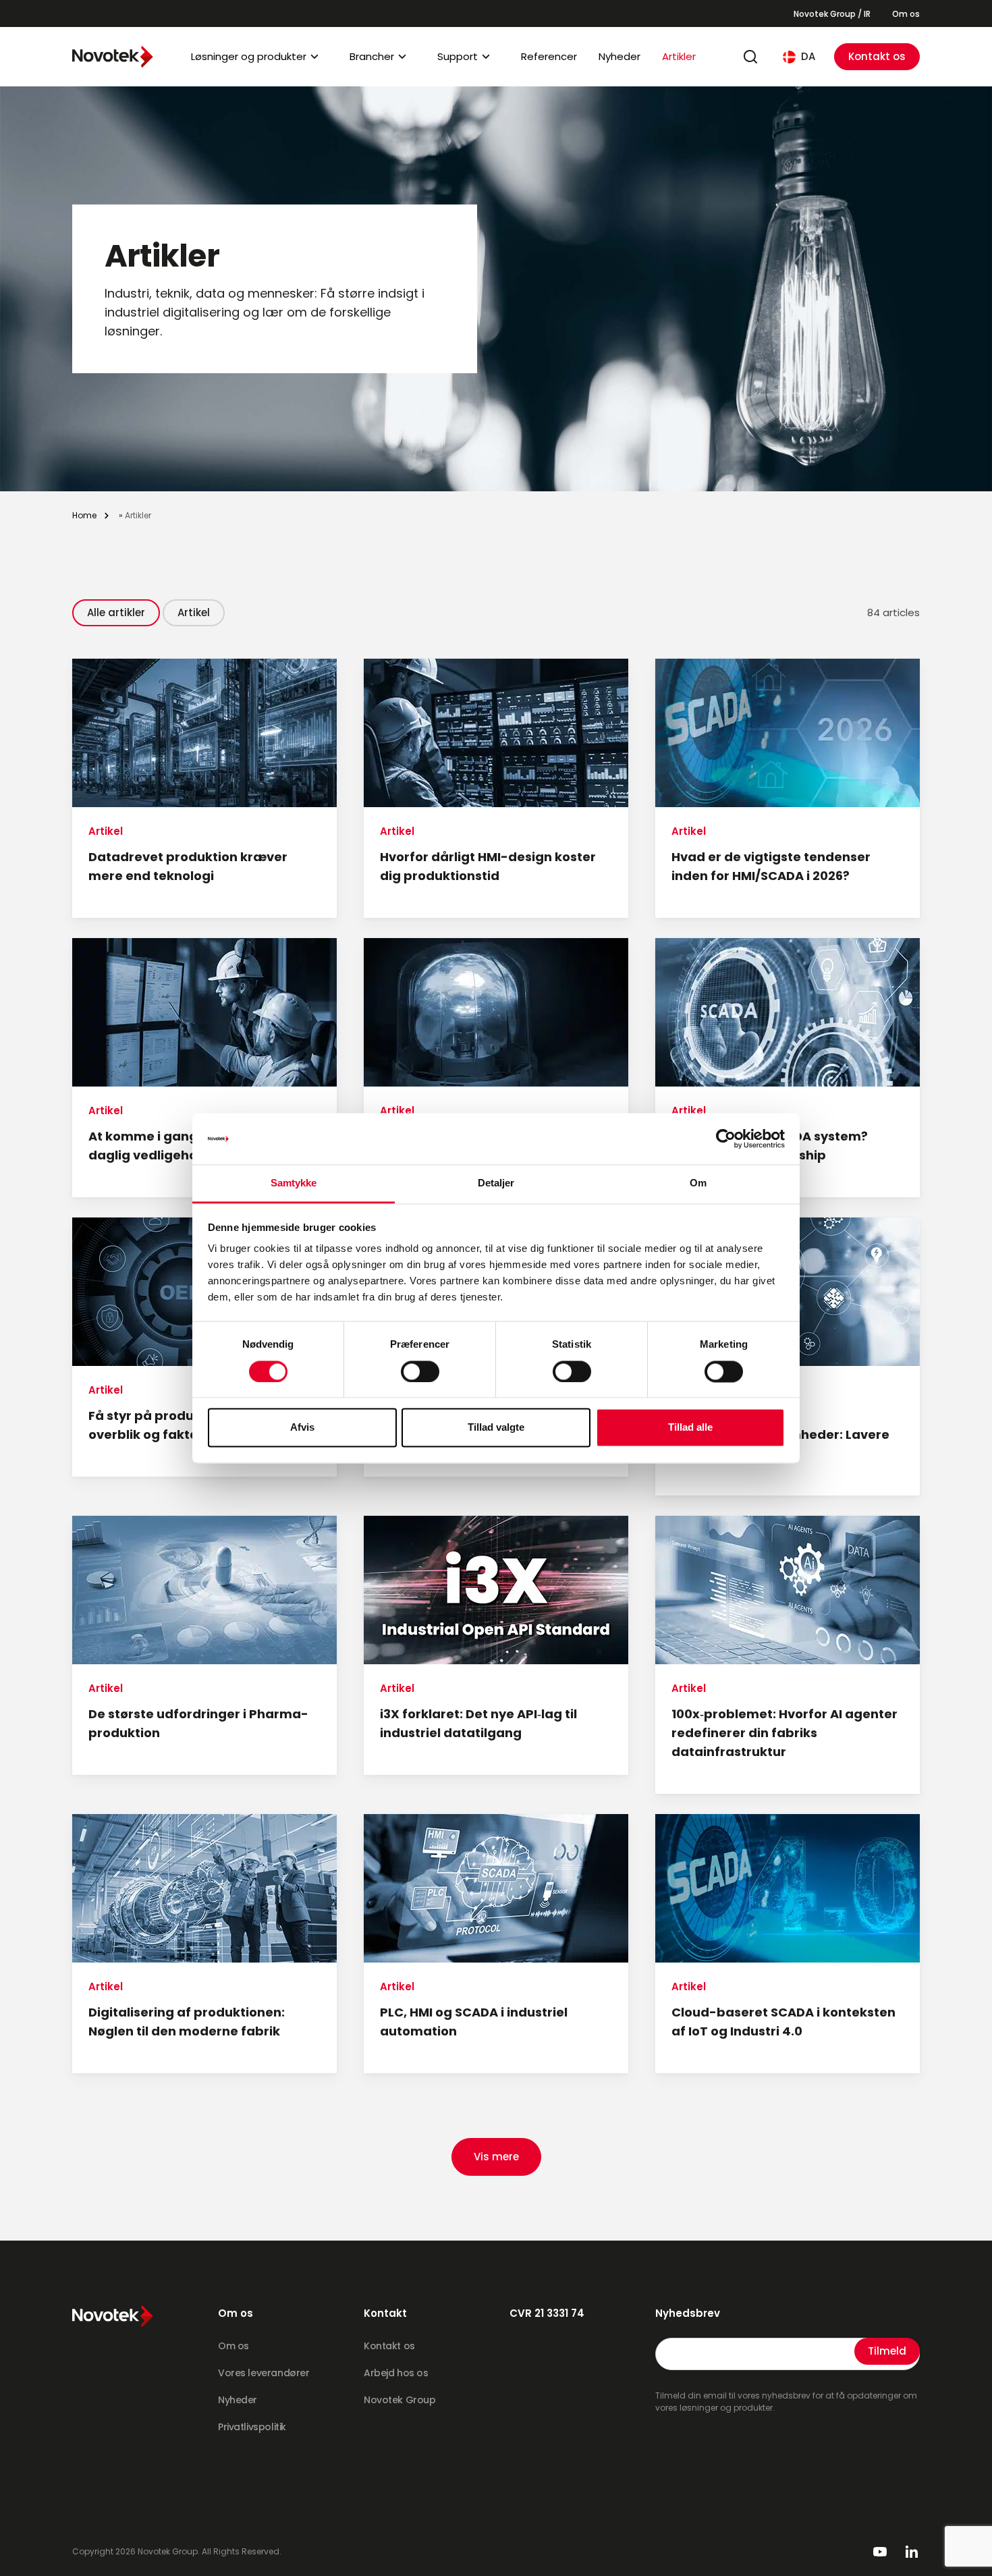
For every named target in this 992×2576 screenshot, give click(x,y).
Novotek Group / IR (832, 14)
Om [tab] (698, 1183)
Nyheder (619, 56)
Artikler (679, 56)
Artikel (194, 612)
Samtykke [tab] (294, 1183)
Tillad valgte (496, 1428)
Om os (906, 14)
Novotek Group (400, 2400)
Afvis (302, 1428)
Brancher (372, 56)
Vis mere (496, 2157)
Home (84, 515)
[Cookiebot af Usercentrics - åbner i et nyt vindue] (726, 1139)
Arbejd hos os (396, 2373)
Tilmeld (887, 2351)
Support (458, 56)
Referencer (549, 56)
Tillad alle (690, 1428)
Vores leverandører (264, 2373)
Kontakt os (877, 56)
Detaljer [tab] (496, 1183)
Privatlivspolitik (252, 2427)
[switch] (420, 1371)
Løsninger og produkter (249, 56)
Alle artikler (116, 612)
